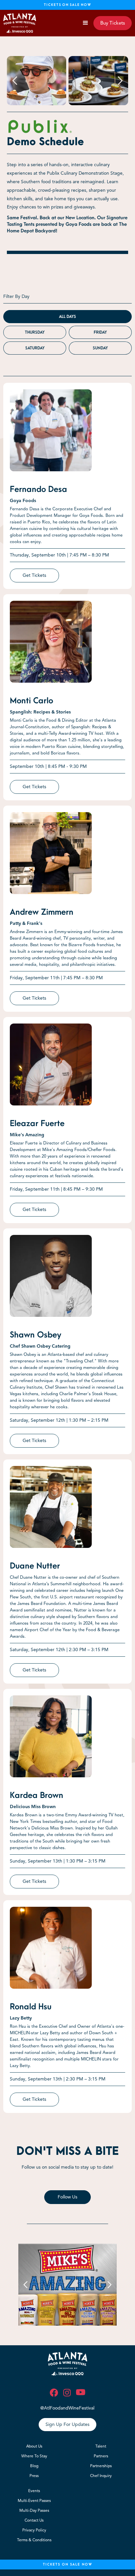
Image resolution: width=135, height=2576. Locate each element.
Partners (101, 2456)
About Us (34, 2446)
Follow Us (67, 2197)
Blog (34, 2466)
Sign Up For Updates (67, 2424)
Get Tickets (34, 575)
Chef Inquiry (101, 2476)
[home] (20, 23)
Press (34, 2476)
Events (34, 2491)
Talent (101, 2446)
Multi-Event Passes (34, 2500)
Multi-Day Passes (34, 2510)
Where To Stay (34, 2456)
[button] (86, 23)
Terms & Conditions (34, 2540)
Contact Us (34, 2520)
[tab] (67, 317)
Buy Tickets (113, 23)
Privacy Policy (34, 2530)
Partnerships (101, 2466)
